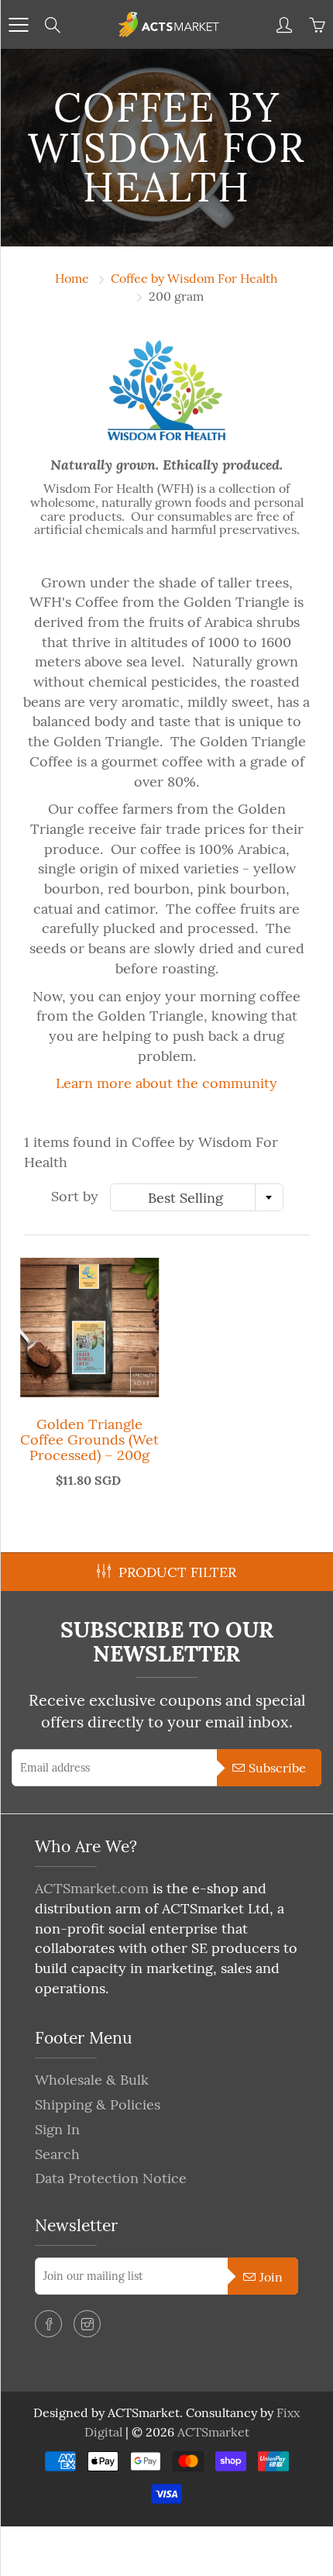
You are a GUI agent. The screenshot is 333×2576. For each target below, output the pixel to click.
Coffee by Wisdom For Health (194, 278)
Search (57, 2154)
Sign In (57, 2129)
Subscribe (277, 1768)
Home (72, 278)
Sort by (75, 1196)
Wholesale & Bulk (92, 2080)
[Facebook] (48, 2324)
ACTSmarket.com (92, 1888)
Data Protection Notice (111, 2178)
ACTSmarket (213, 2432)
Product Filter (177, 1572)
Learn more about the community (166, 1083)
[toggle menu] (18, 25)
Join (271, 2277)
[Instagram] (87, 2324)
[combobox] (197, 1197)
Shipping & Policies (98, 2104)
